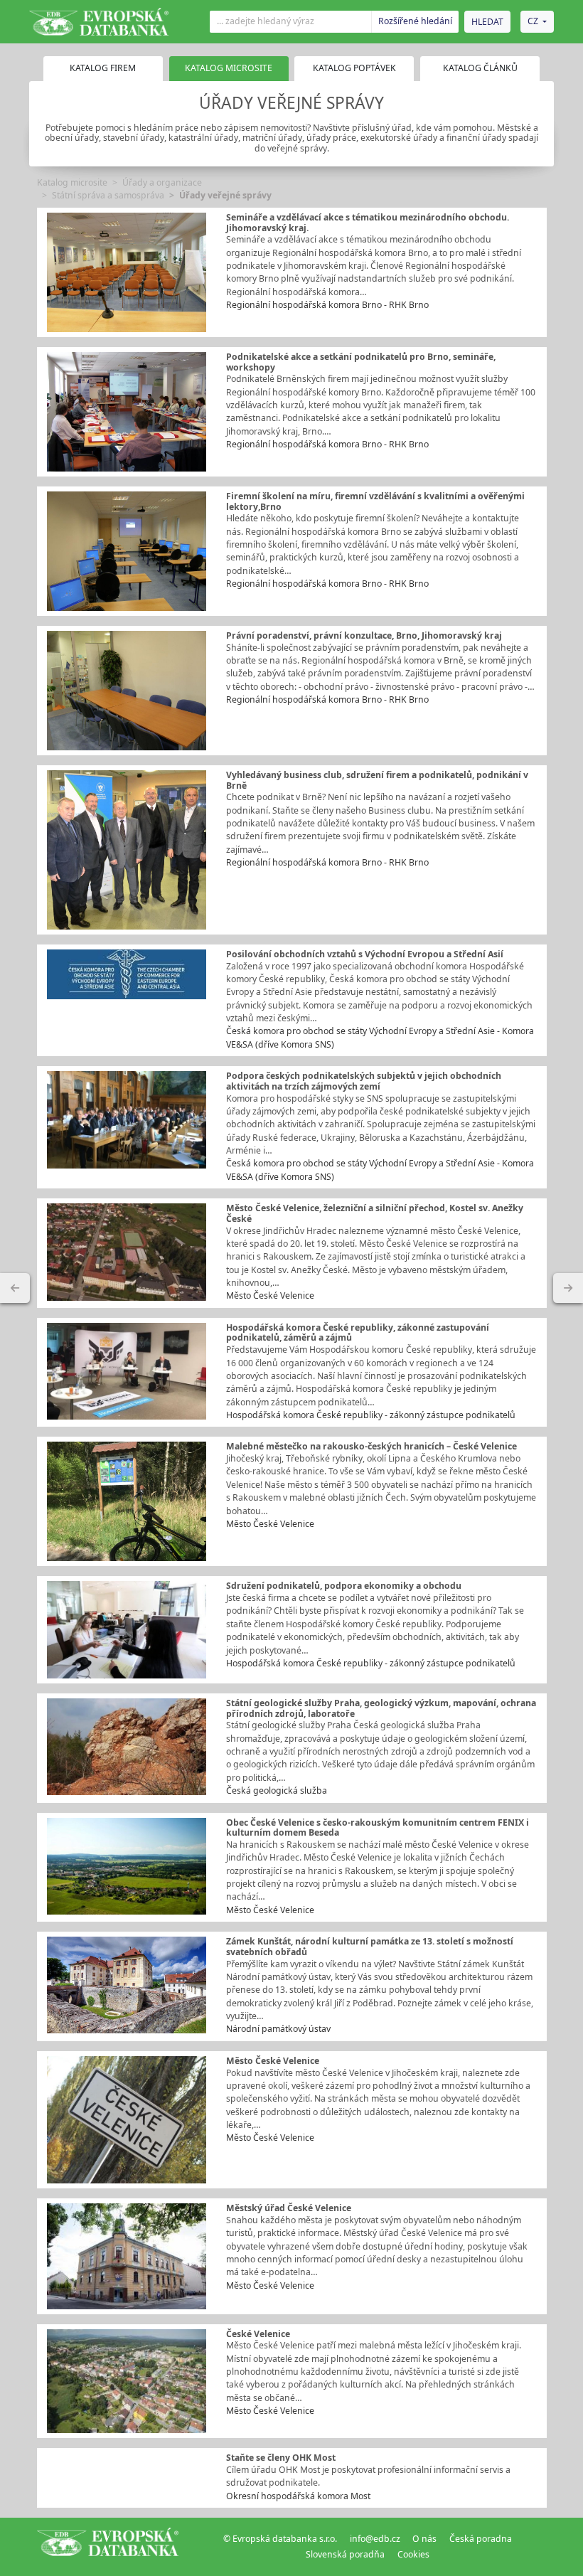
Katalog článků (480, 68)
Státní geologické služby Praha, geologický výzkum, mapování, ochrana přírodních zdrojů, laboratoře (381, 1708)
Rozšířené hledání (415, 21)
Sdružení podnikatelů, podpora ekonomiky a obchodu (344, 1586)
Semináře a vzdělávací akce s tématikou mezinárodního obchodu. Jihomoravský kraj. (368, 223)
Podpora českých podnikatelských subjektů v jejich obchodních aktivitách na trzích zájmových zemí (364, 1081)
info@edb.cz (375, 2539)
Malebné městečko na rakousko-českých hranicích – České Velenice (371, 1446)
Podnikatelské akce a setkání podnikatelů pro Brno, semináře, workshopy (361, 362)
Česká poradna (481, 2539)
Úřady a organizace (162, 182)
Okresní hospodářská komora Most (298, 2496)
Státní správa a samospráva (108, 195)
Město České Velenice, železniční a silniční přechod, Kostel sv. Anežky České (375, 1213)
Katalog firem (103, 68)
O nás (424, 2539)
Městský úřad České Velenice (289, 2208)
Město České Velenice (270, 1295)
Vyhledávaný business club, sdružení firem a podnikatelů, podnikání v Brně (377, 780)
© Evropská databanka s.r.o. (280, 2539)
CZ (533, 21)
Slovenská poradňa (345, 2554)
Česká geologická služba (277, 1790)
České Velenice (258, 2334)
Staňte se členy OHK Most (281, 2458)
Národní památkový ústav (278, 2029)
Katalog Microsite (229, 68)
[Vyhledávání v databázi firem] (108, 2547)
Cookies (413, 2554)
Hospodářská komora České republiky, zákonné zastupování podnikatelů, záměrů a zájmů (358, 1333)
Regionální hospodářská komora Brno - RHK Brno (327, 305)
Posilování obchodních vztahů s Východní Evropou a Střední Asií (365, 954)
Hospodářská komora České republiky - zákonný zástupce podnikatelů (371, 1415)
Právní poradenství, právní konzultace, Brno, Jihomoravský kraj (364, 635)
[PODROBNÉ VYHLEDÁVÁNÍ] (15, 1288)
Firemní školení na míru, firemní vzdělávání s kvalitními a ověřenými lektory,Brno (375, 501)
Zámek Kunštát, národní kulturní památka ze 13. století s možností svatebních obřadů (370, 1947)
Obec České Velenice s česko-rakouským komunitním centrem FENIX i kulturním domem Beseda (378, 1828)
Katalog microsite (72, 182)
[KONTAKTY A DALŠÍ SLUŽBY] (568, 1288)
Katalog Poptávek (354, 68)
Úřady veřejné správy (225, 195)
